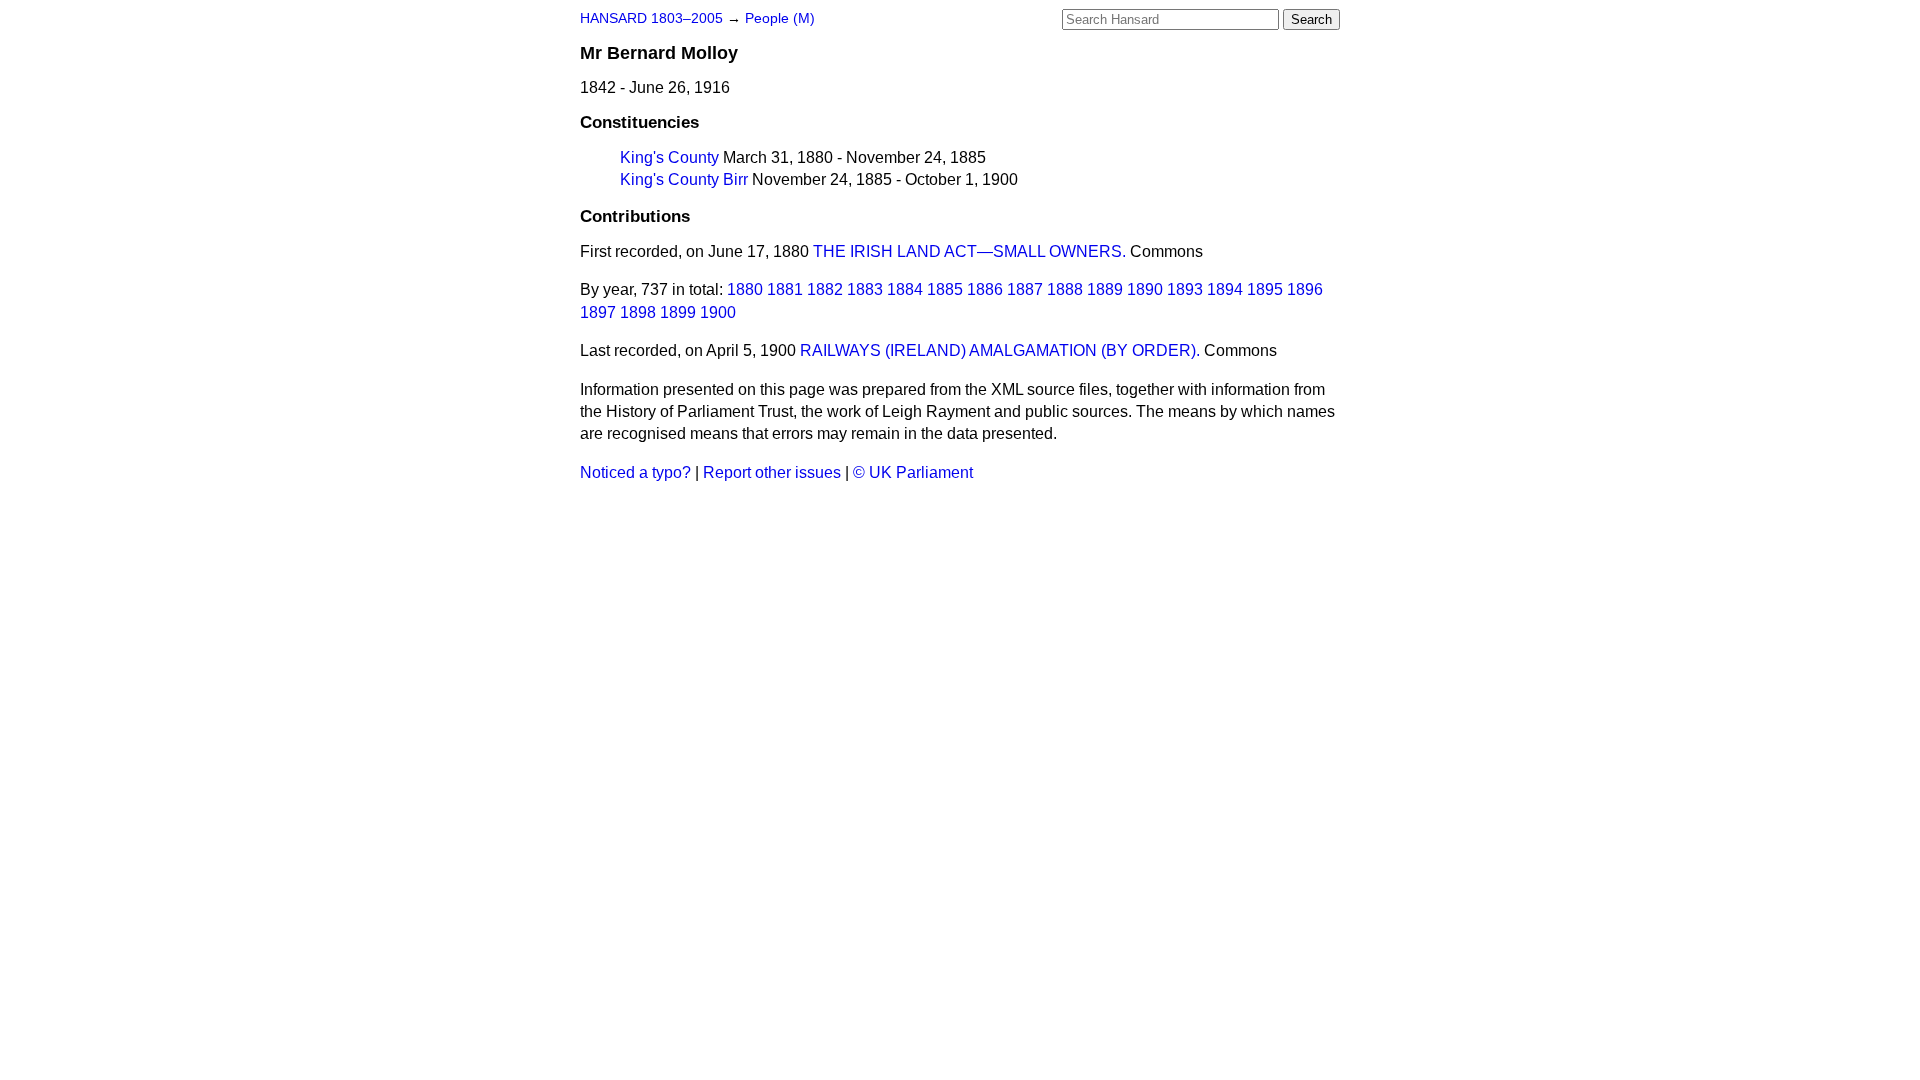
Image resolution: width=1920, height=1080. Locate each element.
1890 (1145, 289)
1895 (1265, 289)
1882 (825, 289)
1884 (905, 289)
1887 (1025, 289)
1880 (745, 289)
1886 (985, 289)
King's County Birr (684, 179)
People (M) (780, 18)
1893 (1185, 289)
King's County (669, 157)
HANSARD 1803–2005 (651, 18)
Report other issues (772, 472)
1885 (945, 289)
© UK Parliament (913, 472)
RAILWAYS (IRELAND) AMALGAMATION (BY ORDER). (1000, 350)
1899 (678, 312)
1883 (865, 289)
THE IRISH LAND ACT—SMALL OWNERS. (969, 251)
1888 (1065, 289)
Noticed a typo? (635, 472)
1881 (785, 289)
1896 (1305, 289)
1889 (1105, 289)
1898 (638, 312)
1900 (718, 312)
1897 (598, 312)
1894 (1225, 289)
